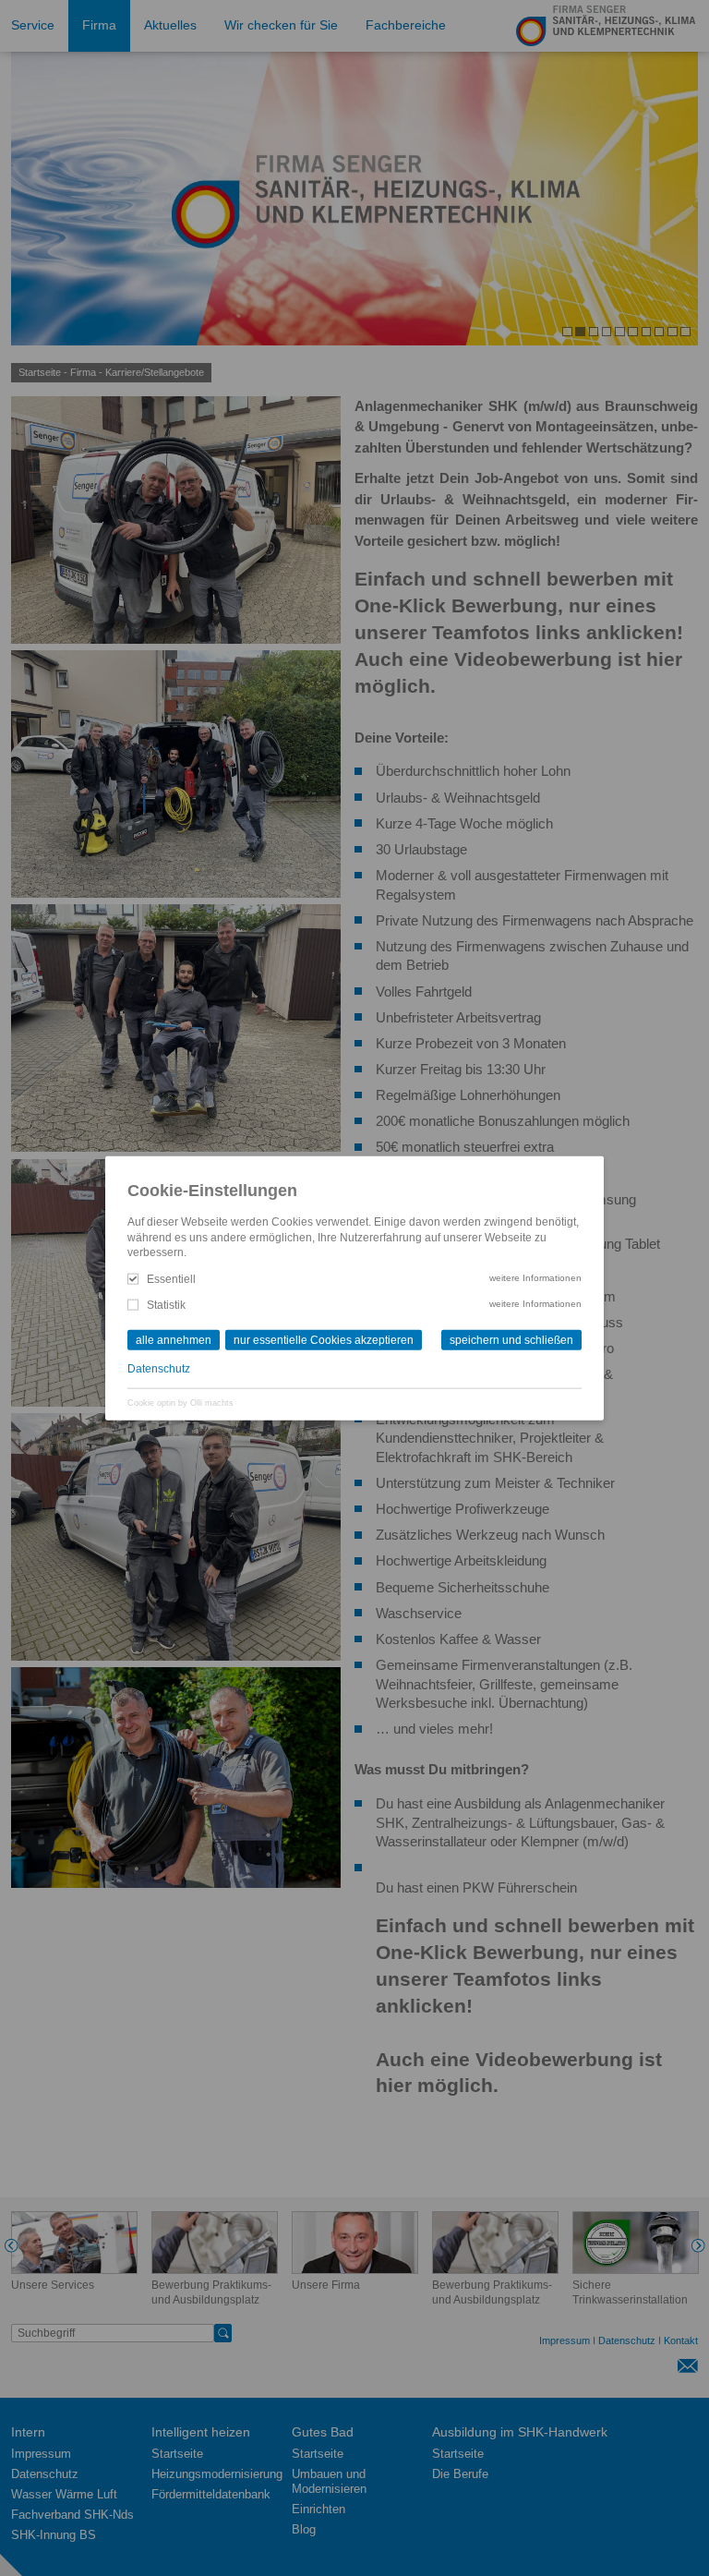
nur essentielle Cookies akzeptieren (324, 1339)
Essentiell (171, 1278)
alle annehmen (174, 1339)
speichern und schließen (511, 1339)
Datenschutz (159, 1369)
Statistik (166, 1305)
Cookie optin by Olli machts (180, 1402)
